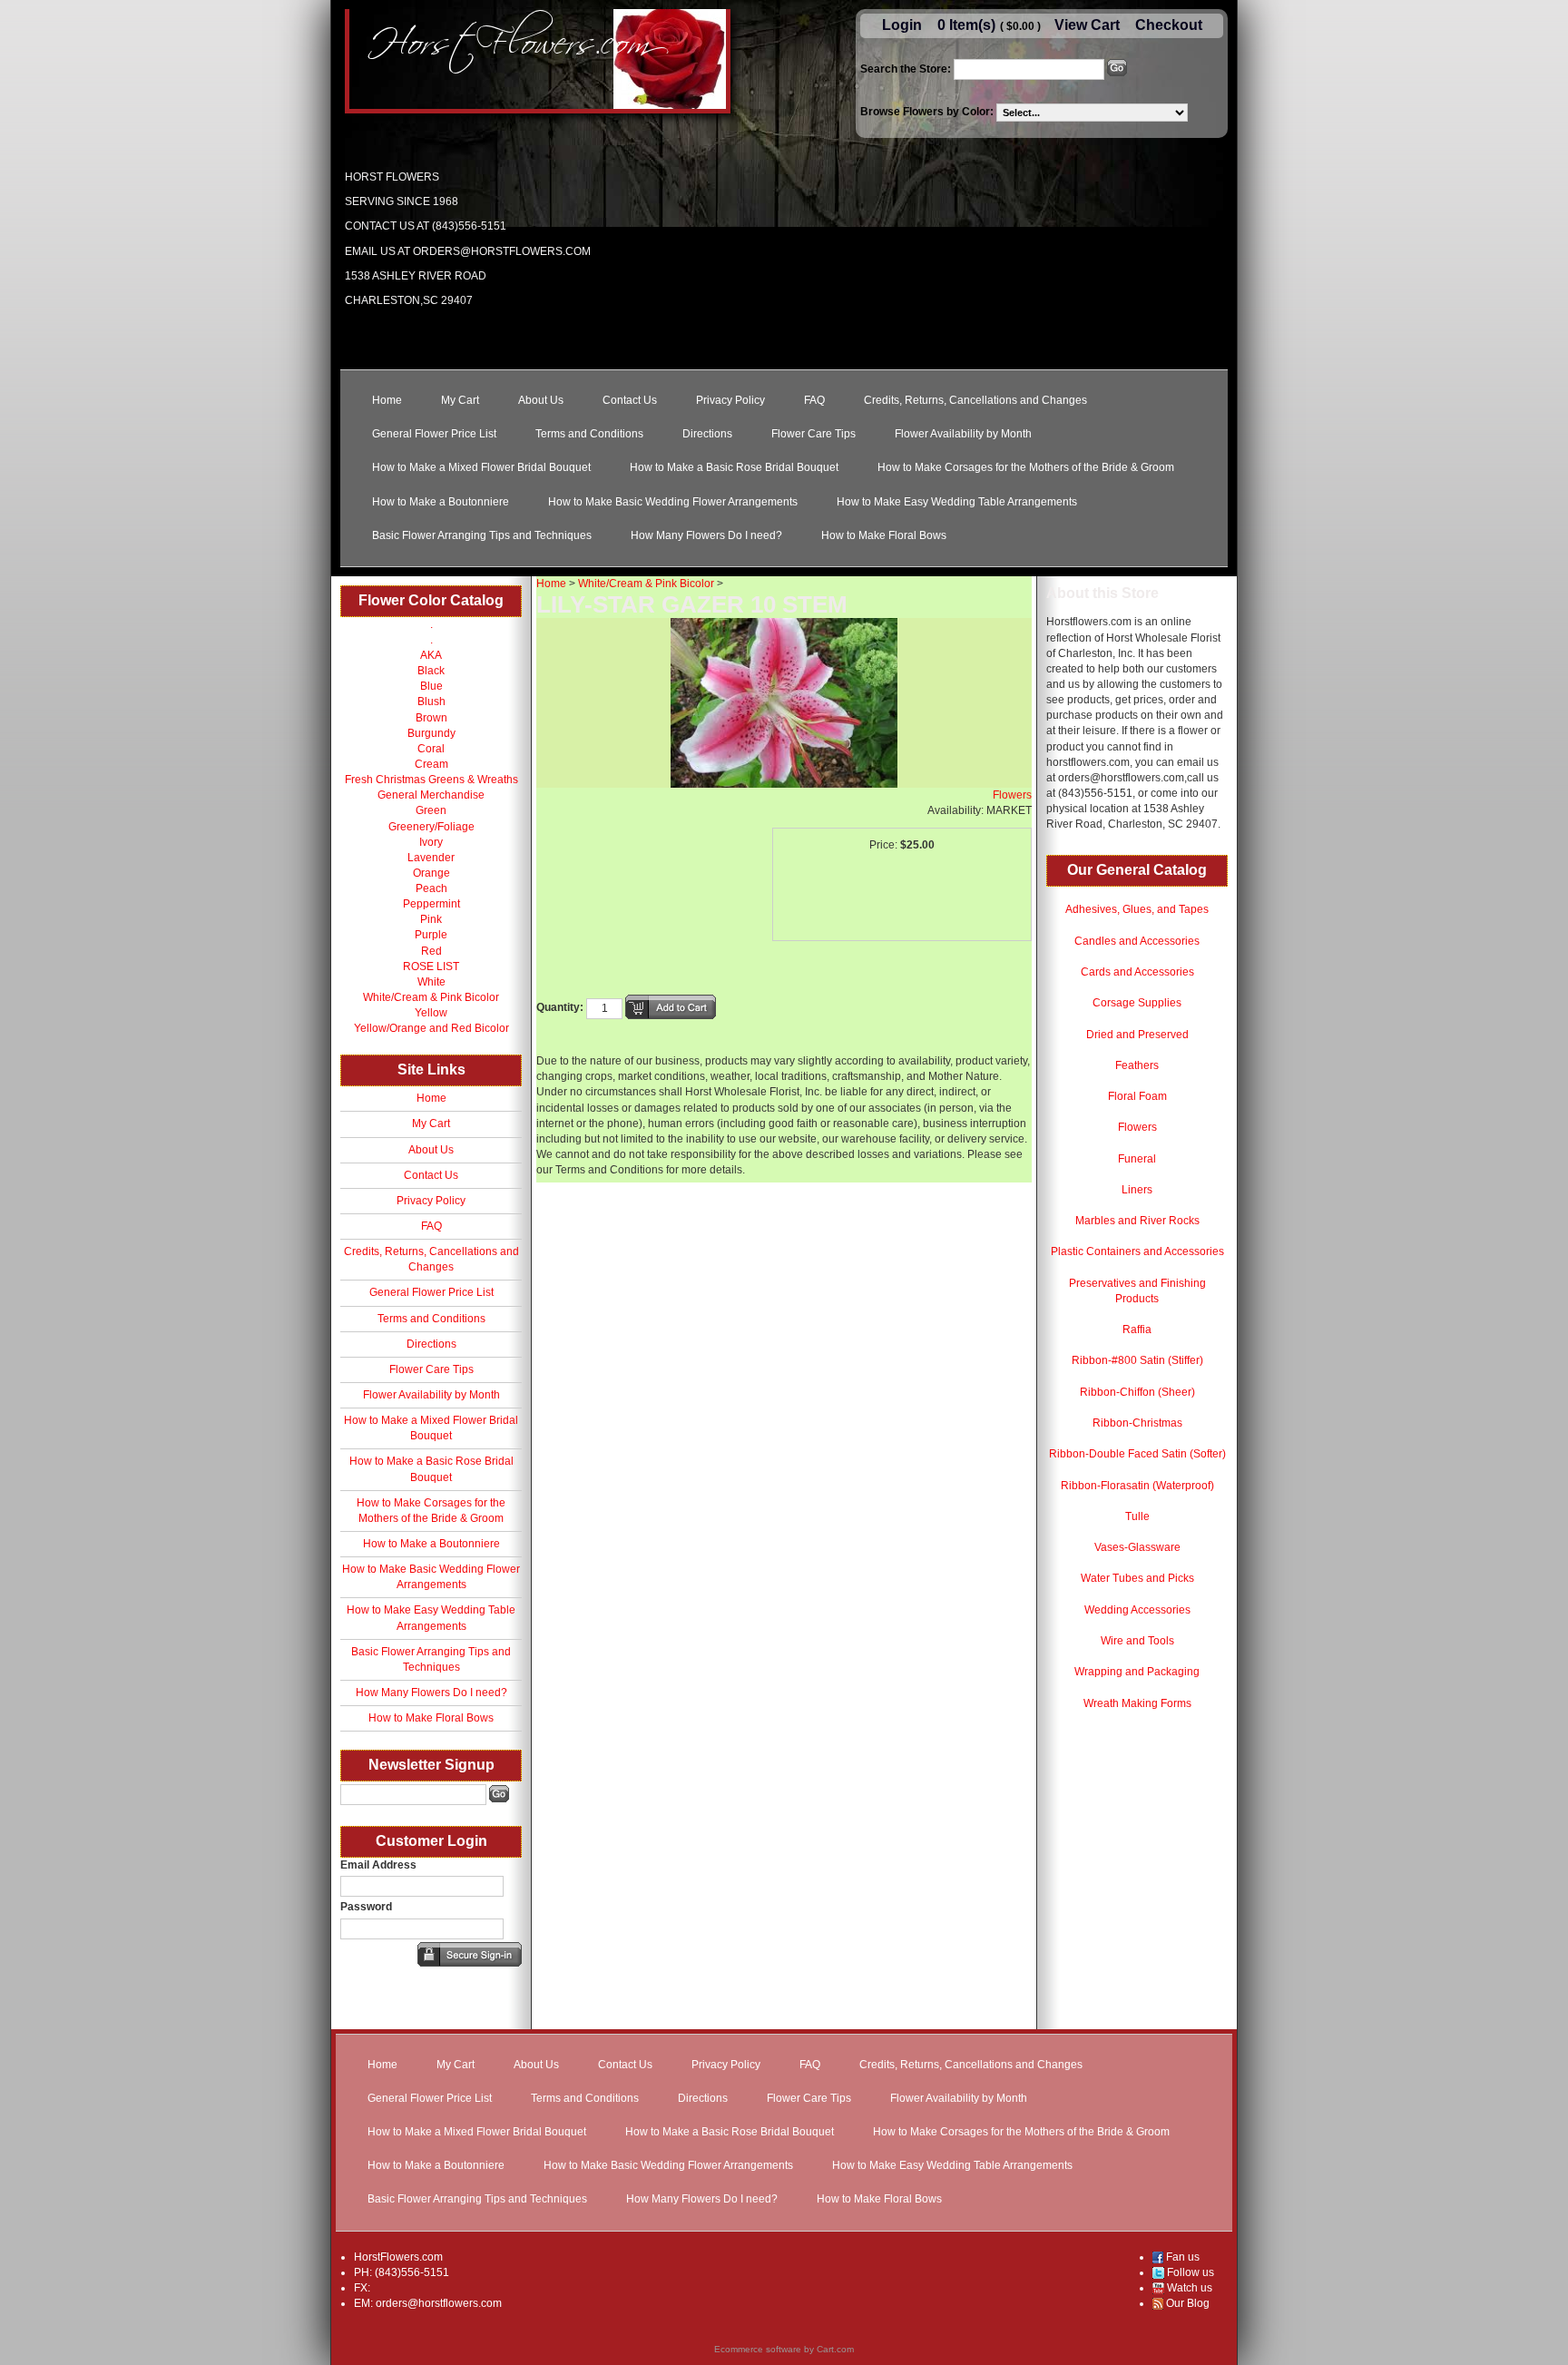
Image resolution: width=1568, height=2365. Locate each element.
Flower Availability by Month (963, 434)
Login (902, 25)
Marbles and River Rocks (1137, 1221)
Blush (431, 702)
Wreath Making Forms (1137, 1703)
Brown (431, 718)
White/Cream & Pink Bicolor (431, 997)
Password (366, 1907)
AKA (431, 655)
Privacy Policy (730, 400)
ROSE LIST (431, 967)
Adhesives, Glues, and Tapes (1137, 909)
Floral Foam (1137, 1096)
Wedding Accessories (1137, 1610)
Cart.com (835, 2349)
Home (387, 400)
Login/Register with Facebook (341, 1994)
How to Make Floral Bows (884, 535)
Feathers (1137, 1065)
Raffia (1137, 1330)
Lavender (431, 858)
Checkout (1169, 25)
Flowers (1137, 1127)
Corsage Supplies (1137, 1003)
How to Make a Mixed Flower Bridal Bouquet (481, 467)
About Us (541, 400)
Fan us (1181, 2257)
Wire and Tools (1137, 1641)
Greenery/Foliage (431, 827)
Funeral (1137, 1159)
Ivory (431, 842)
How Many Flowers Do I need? (706, 535)
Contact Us (630, 400)
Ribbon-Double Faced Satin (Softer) (1137, 1454)
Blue (431, 686)
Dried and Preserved (1137, 1035)
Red (431, 951)
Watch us (1188, 2288)
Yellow (431, 1013)
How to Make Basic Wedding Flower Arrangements (673, 502)
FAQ (814, 400)
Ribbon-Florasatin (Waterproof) (1137, 1486)
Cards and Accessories (1137, 972)
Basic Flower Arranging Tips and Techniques (482, 535)
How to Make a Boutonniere (441, 502)
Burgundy (431, 733)
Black (431, 671)
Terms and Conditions (589, 434)
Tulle (1137, 1516)
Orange (431, 873)
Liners (1137, 1190)
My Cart (460, 400)
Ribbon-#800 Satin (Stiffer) (1137, 1360)
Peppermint (431, 904)
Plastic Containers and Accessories (1137, 1251)
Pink (431, 919)
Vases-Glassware (1137, 1547)
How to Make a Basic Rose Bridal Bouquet (734, 467)
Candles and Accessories (1137, 941)
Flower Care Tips (813, 434)
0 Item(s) (966, 25)
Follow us (1189, 2272)
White (431, 982)
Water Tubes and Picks (1137, 1578)
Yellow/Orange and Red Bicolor (431, 1028)
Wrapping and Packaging (1137, 1672)
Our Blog (1186, 2303)
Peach (431, 888)
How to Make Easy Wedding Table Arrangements (957, 502)
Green (431, 810)
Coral (431, 749)
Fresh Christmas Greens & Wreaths (431, 780)
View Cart (1087, 25)
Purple (431, 935)
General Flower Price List (434, 434)
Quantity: (560, 1007)
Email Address (378, 1865)
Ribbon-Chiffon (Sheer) (1137, 1392)
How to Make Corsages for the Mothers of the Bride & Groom (1026, 467)
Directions (707, 434)
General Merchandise (431, 795)
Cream (431, 764)
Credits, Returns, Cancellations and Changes (975, 400)
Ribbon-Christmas (1137, 1423)
